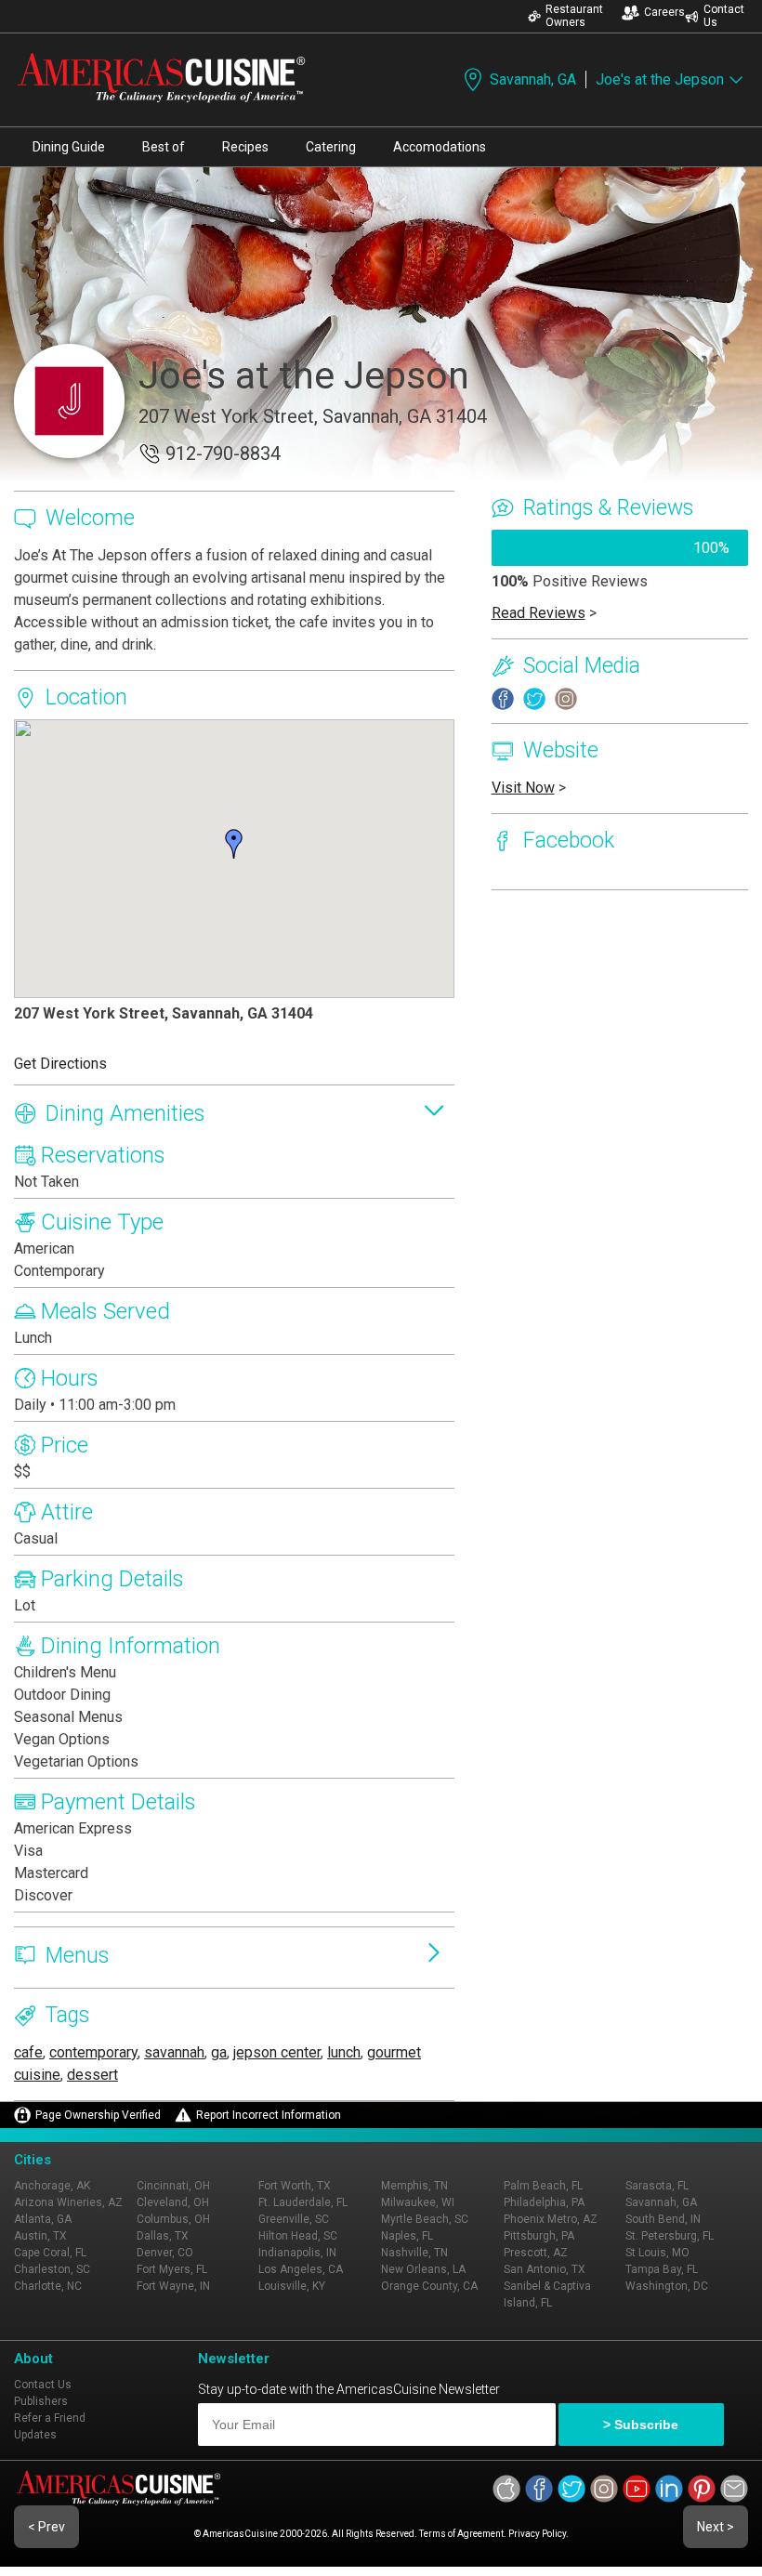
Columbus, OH (173, 2219)
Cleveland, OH (173, 2202)
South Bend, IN (663, 2219)
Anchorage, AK (52, 2186)
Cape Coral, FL (50, 2253)
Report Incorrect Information (269, 2115)
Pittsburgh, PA (539, 2236)
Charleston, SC (52, 2269)
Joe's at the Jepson (660, 79)
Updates (35, 2435)
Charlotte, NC (48, 2286)
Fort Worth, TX (295, 2186)
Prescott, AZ (536, 2253)
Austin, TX (40, 2236)
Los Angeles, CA (301, 2269)
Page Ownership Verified (98, 2115)
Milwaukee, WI (418, 2202)
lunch (344, 2052)
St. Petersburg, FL (670, 2236)
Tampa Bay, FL (662, 2269)
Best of (164, 147)
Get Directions (60, 1064)
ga (219, 2052)
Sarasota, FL (657, 2186)
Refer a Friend (50, 2418)
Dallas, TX (163, 2236)
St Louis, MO (657, 2253)
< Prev (46, 2527)
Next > (716, 2527)
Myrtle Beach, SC (425, 2219)
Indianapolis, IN (297, 2253)
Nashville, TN (414, 2253)
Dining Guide (69, 147)
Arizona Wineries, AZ (68, 2202)
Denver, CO (165, 2253)
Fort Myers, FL (172, 2269)
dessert (92, 2075)
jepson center (277, 2052)
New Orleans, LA (423, 2269)
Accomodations (440, 147)
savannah (174, 2052)
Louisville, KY (292, 2286)
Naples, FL (407, 2236)
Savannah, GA (533, 79)
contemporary (93, 2052)
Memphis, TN (414, 2186)
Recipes (245, 147)
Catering (331, 147)
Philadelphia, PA (544, 2202)
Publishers (41, 2401)
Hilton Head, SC (298, 2236)
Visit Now (523, 788)
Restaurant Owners (574, 16)
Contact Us (724, 16)
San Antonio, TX (545, 2269)
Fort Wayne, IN (173, 2286)
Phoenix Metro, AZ (551, 2219)
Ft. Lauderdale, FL (303, 2202)
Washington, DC (667, 2286)
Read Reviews (539, 613)
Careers (664, 12)
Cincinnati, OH (173, 2186)
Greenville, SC (294, 2219)
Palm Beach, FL (543, 2186)
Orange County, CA (429, 2286)
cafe (28, 2052)
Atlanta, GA (43, 2219)
